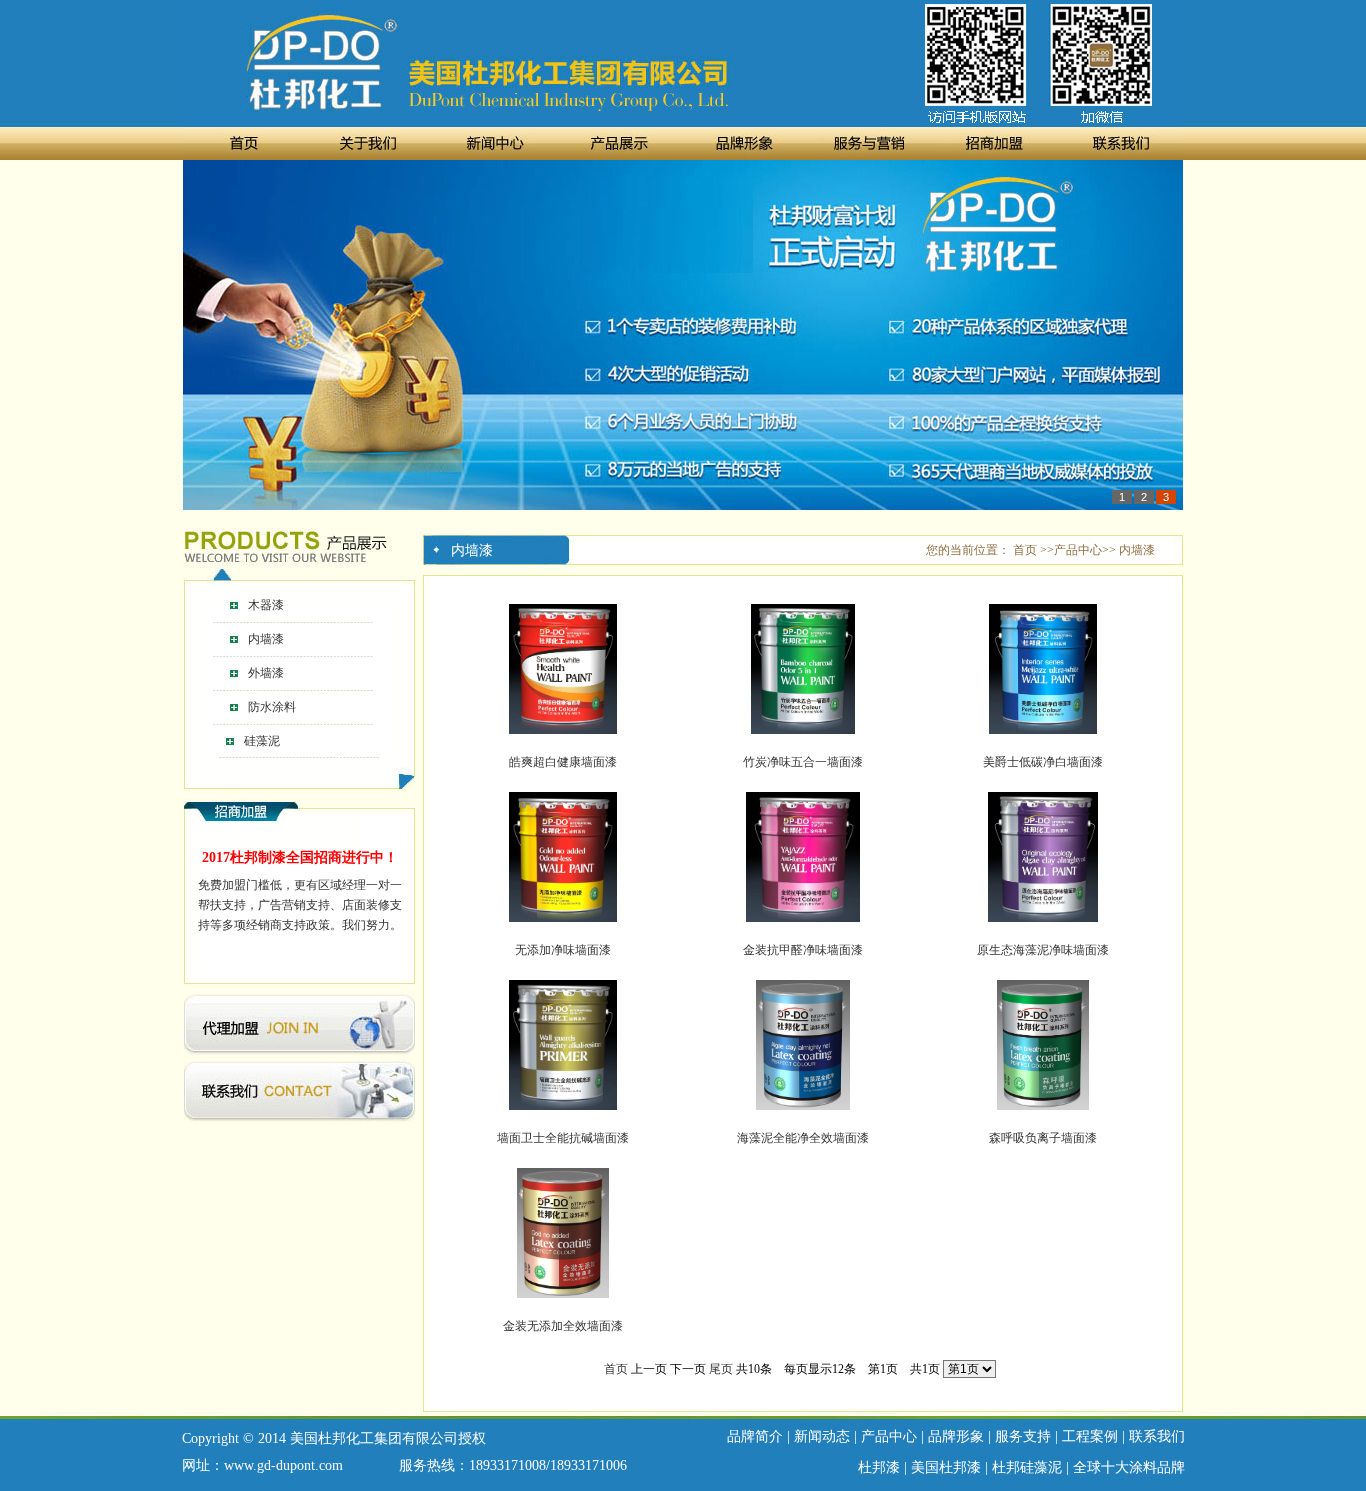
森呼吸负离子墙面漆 (1043, 1138)
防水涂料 (272, 707)
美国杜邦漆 (946, 1467)
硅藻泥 (260, 741)
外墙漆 (266, 673)
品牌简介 (755, 1436)
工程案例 (1090, 1436)
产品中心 (889, 1436)
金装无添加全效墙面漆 (563, 1326)
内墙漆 (266, 639)
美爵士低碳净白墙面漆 (1043, 762)
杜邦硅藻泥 (1027, 1467)
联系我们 (1157, 1436)
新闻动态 (822, 1436)
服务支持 (1023, 1436)
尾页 (721, 1369)
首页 (616, 1369)
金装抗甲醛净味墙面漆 (803, 950)
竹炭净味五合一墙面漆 (803, 762)
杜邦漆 (879, 1467)
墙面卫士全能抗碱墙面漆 (563, 1138)
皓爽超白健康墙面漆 (563, 762)
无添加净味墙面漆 (563, 950)
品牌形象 (956, 1436)
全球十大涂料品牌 (1129, 1467)
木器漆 (266, 605)
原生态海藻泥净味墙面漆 (1043, 950)
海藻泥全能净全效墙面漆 (803, 1138)
